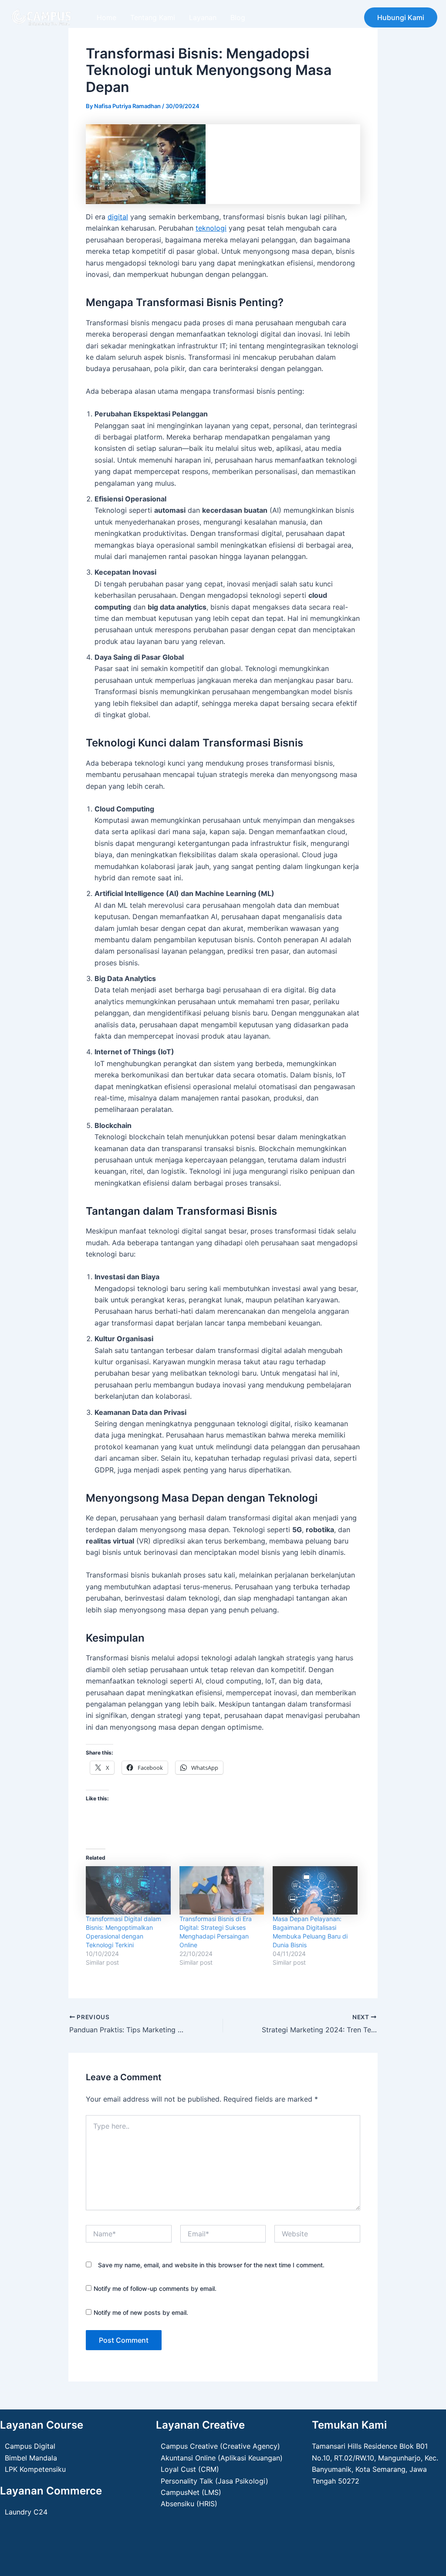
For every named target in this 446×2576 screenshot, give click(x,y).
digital (118, 217)
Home (106, 17)
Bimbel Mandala (31, 2458)
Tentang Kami (153, 17)
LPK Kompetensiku (35, 2469)
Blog (238, 17)
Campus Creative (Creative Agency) (220, 2446)
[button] (401, 17)
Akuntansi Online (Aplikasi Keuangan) (222, 2458)
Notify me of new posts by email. (141, 2312)
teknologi (211, 228)
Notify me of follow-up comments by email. (155, 2288)
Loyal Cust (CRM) (190, 2469)
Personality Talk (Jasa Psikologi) (215, 2481)
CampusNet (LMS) (191, 2492)
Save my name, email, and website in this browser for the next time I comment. (211, 2265)
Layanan (203, 17)
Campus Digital (30, 2446)
